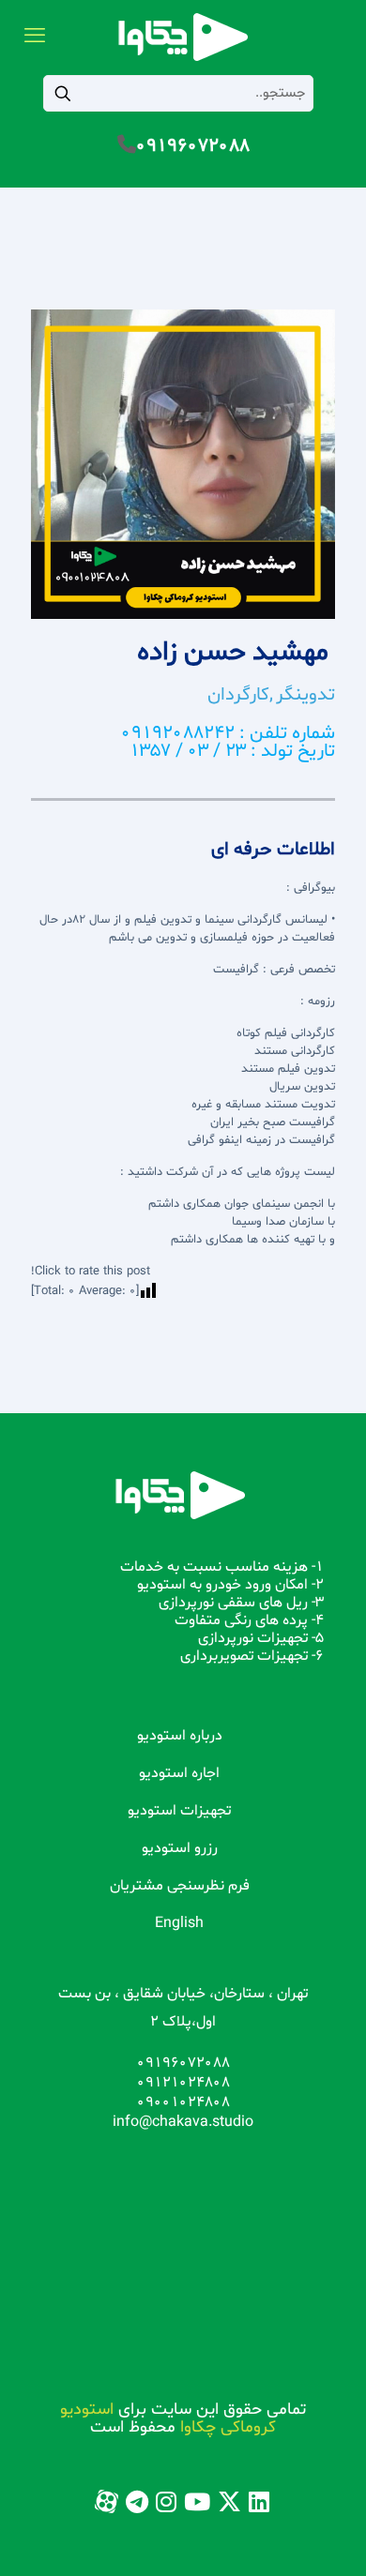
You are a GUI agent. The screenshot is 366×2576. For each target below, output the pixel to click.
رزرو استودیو (180, 1848)
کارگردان (238, 695)
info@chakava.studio (183, 2122)
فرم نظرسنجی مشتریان (180, 1886)
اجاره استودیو (179, 1773)
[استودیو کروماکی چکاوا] (183, 38)
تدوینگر (305, 695)
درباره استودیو (180, 1736)
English (179, 1923)
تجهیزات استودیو (179, 1811)
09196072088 (193, 146)
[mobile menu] (35, 38)
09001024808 (183, 2102)
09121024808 (183, 2083)
